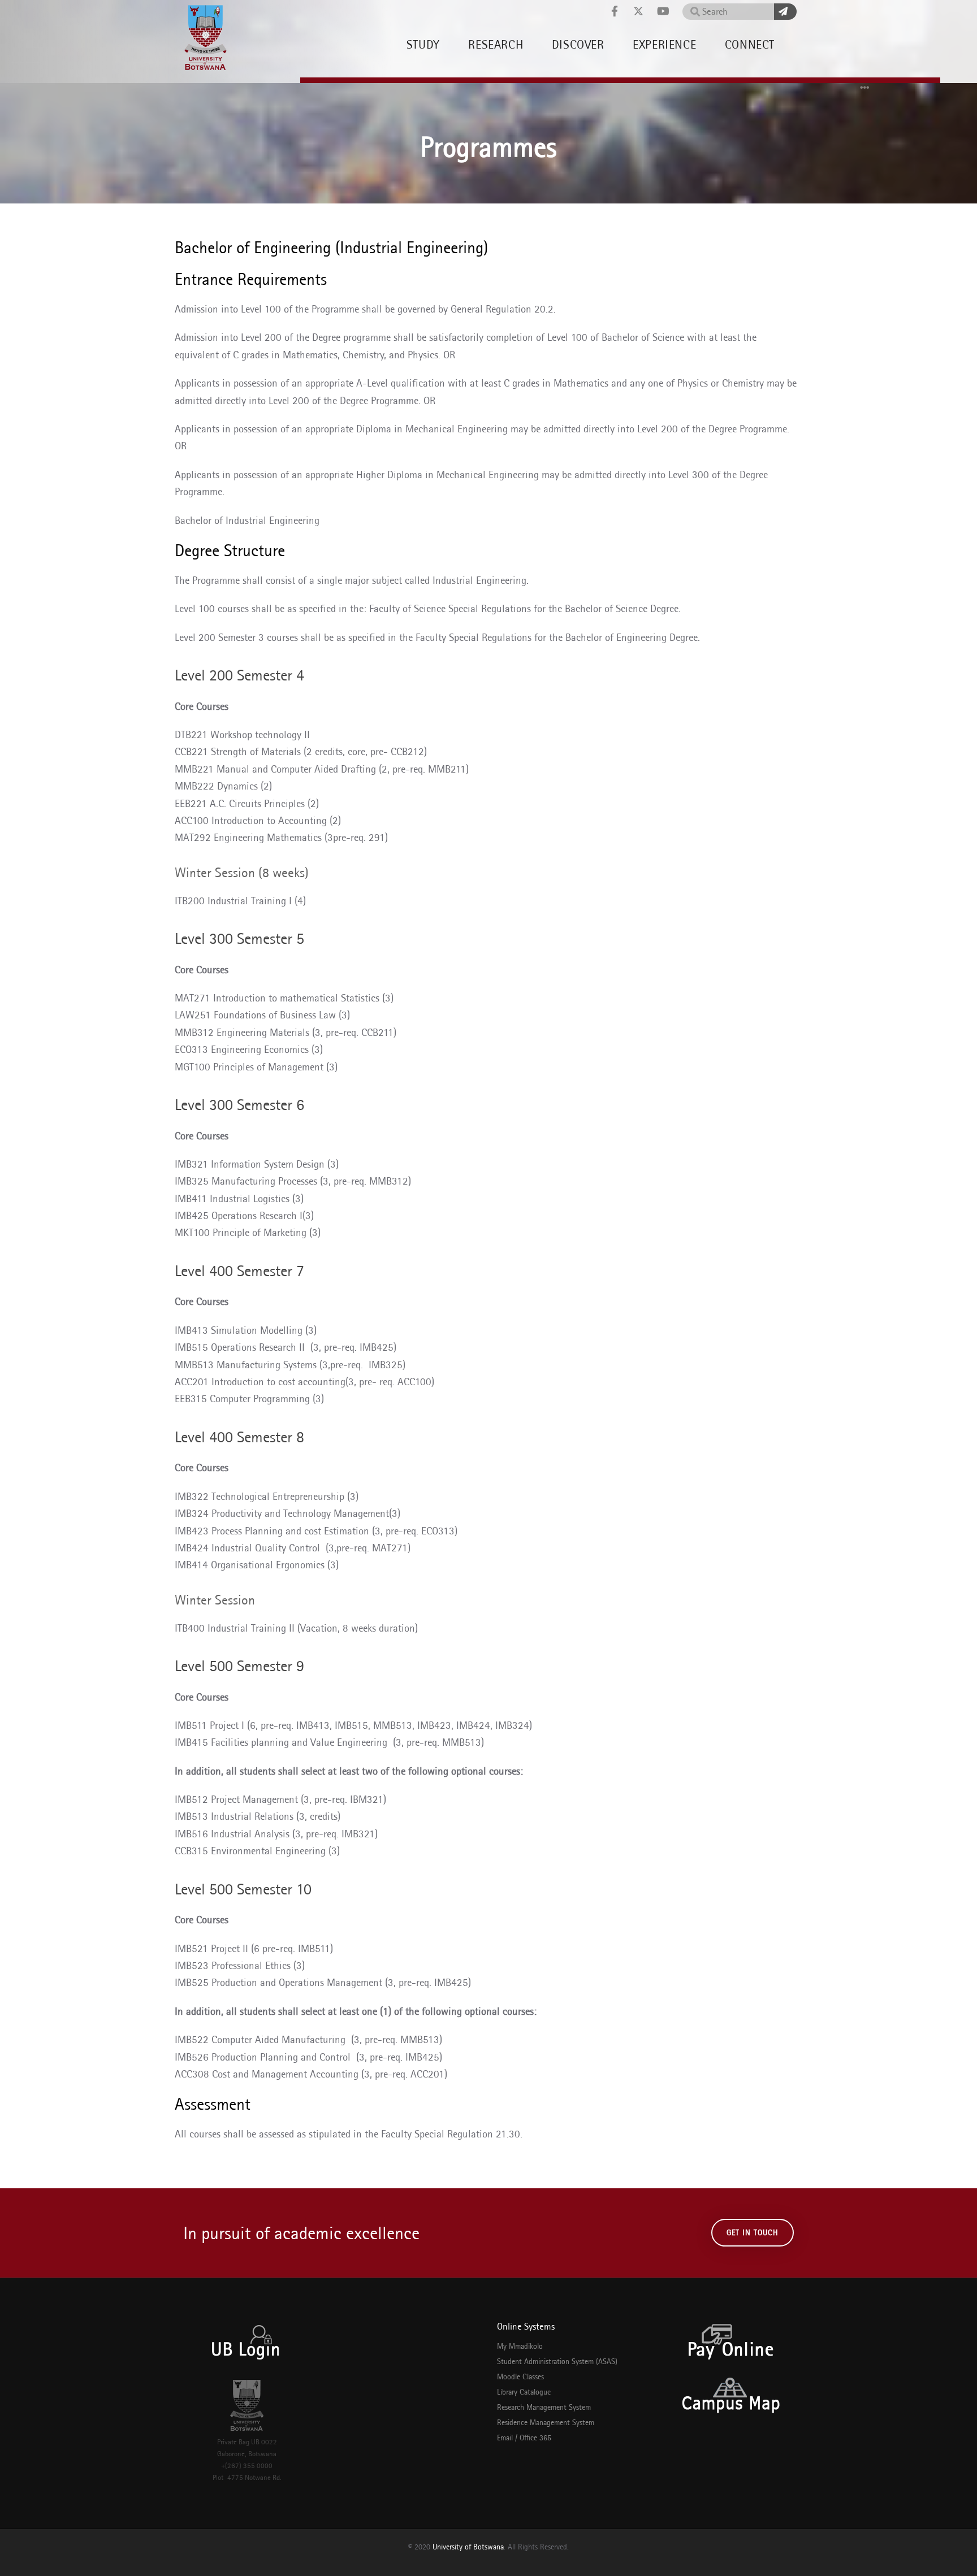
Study (423, 44)
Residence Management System (546, 2422)
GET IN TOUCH (753, 2232)
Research (496, 44)
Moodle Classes (520, 2376)
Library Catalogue (524, 2392)
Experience (664, 44)
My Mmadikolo (520, 2346)
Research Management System (544, 2407)
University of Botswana (468, 2547)
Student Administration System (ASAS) (557, 2361)
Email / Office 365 (524, 2438)
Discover (578, 44)
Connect (750, 44)
